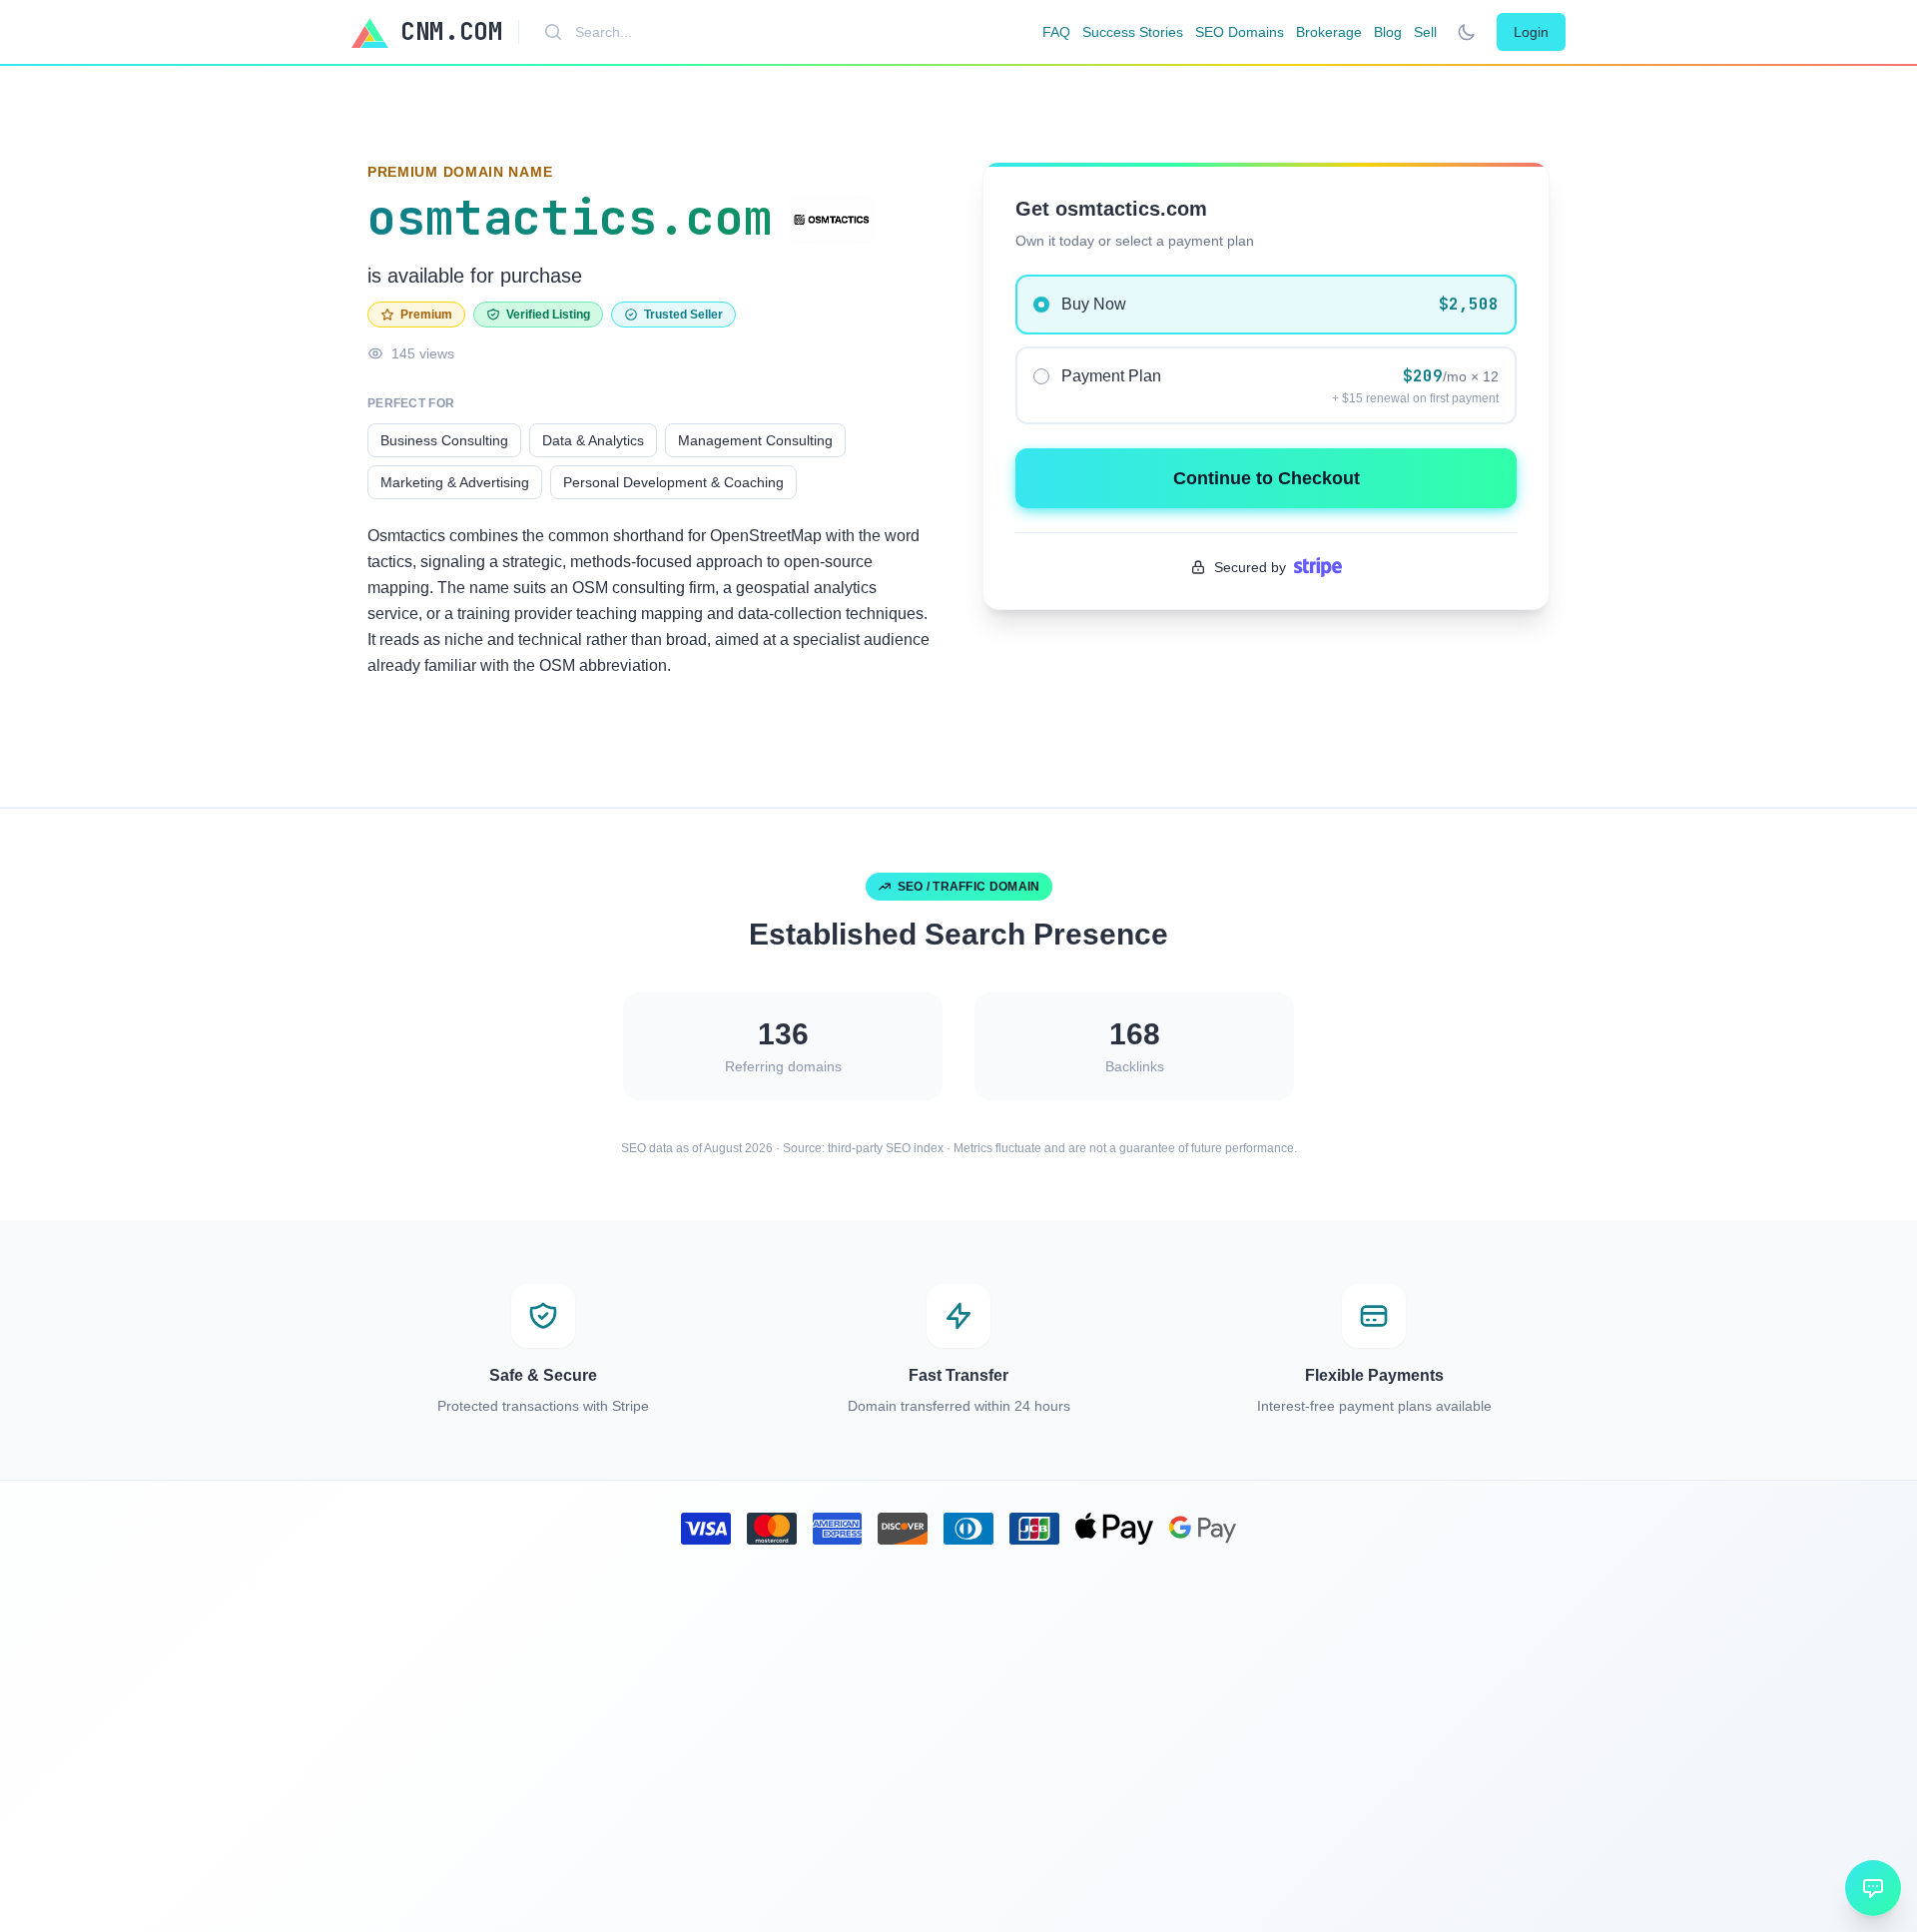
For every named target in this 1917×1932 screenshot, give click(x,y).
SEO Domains (1240, 32)
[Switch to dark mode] (1467, 32)
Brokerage (1329, 32)
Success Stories (1133, 32)
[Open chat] (1873, 1888)
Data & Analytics (593, 440)
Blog (1388, 32)
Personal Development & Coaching (673, 482)
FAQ (1056, 32)
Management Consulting (755, 440)
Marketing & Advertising (455, 482)
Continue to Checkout (1267, 478)
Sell (1425, 32)
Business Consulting (444, 440)
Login (1531, 32)
